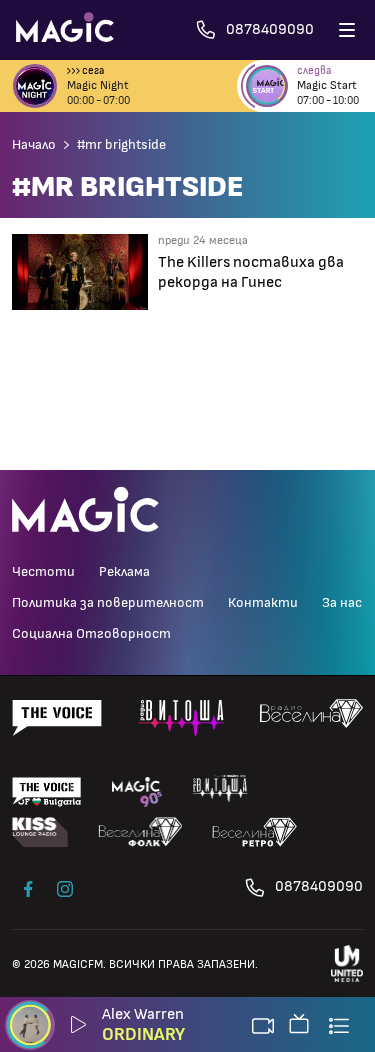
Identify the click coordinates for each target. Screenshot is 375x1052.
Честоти (43, 572)
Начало (34, 145)
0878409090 (319, 886)
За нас (342, 603)
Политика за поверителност (108, 603)
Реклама (124, 572)
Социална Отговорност (91, 634)
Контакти (263, 603)
